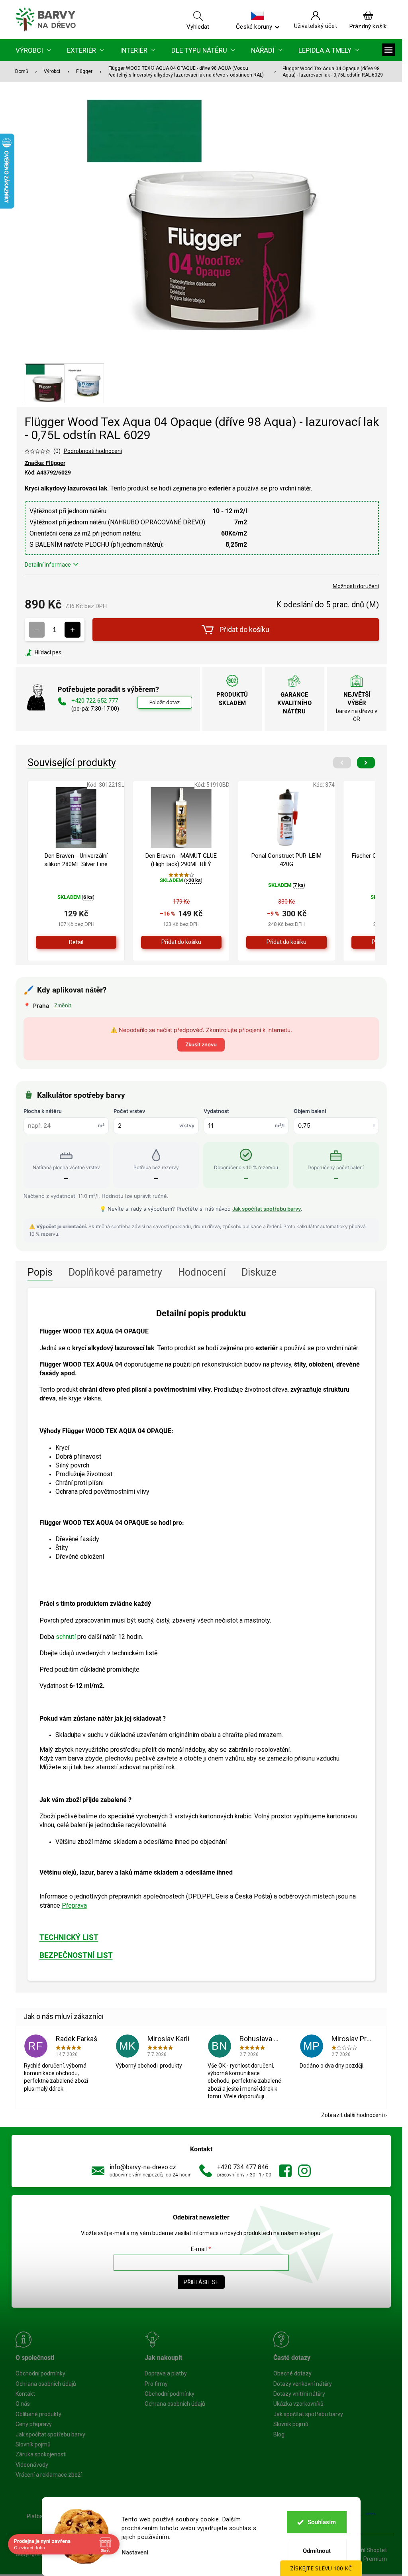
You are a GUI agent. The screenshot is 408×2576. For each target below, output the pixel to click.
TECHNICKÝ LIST (69, 1938)
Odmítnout (317, 2551)
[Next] (366, 763)
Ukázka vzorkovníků (298, 2404)
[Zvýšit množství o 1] (73, 630)
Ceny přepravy (34, 2424)
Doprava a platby (166, 2373)
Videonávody (32, 2465)
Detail (76, 942)
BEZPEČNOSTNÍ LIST (76, 1956)
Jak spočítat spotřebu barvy (267, 1209)
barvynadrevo (304, 2171)
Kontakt (25, 2394)
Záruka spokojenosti (41, 2454)
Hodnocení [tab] (202, 1272)
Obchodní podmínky (40, 2373)
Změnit (63, 1005)
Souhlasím (322, 2522)
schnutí (66, 1637)
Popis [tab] (40, 1272)
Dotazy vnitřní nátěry (299, 2394)
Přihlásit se (201, 2282)
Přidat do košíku (244, 629)
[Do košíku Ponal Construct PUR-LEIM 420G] (286, 942)
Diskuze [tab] (259, 1272)
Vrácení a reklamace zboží (49, 2475)
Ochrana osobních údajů (46, 2384)
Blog (279, 2434)
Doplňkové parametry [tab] (115, 1272)
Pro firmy (156, 2384)
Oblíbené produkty (38, 2414)
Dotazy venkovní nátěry (303, 2384)
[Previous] (342, 763)
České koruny (254, 26)
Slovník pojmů (33, 2444)
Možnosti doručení (356, 586)
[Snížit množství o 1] (37, 630)
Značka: (45, 463)
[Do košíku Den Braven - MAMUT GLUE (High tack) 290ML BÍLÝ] (181, 942)
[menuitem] (33, 50)
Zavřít (68, 652)
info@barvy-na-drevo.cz (143, 2167)
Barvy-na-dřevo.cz (285, 2171)
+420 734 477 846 (243, 2167)
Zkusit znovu (201, 1044)
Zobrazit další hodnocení (352, 2115)
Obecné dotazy (292, 2373)
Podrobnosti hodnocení (93, 451)
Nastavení (135, 2553)
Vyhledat (198, 26)
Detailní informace (48, 565)
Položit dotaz (165, 702)
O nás (23, 2404)
